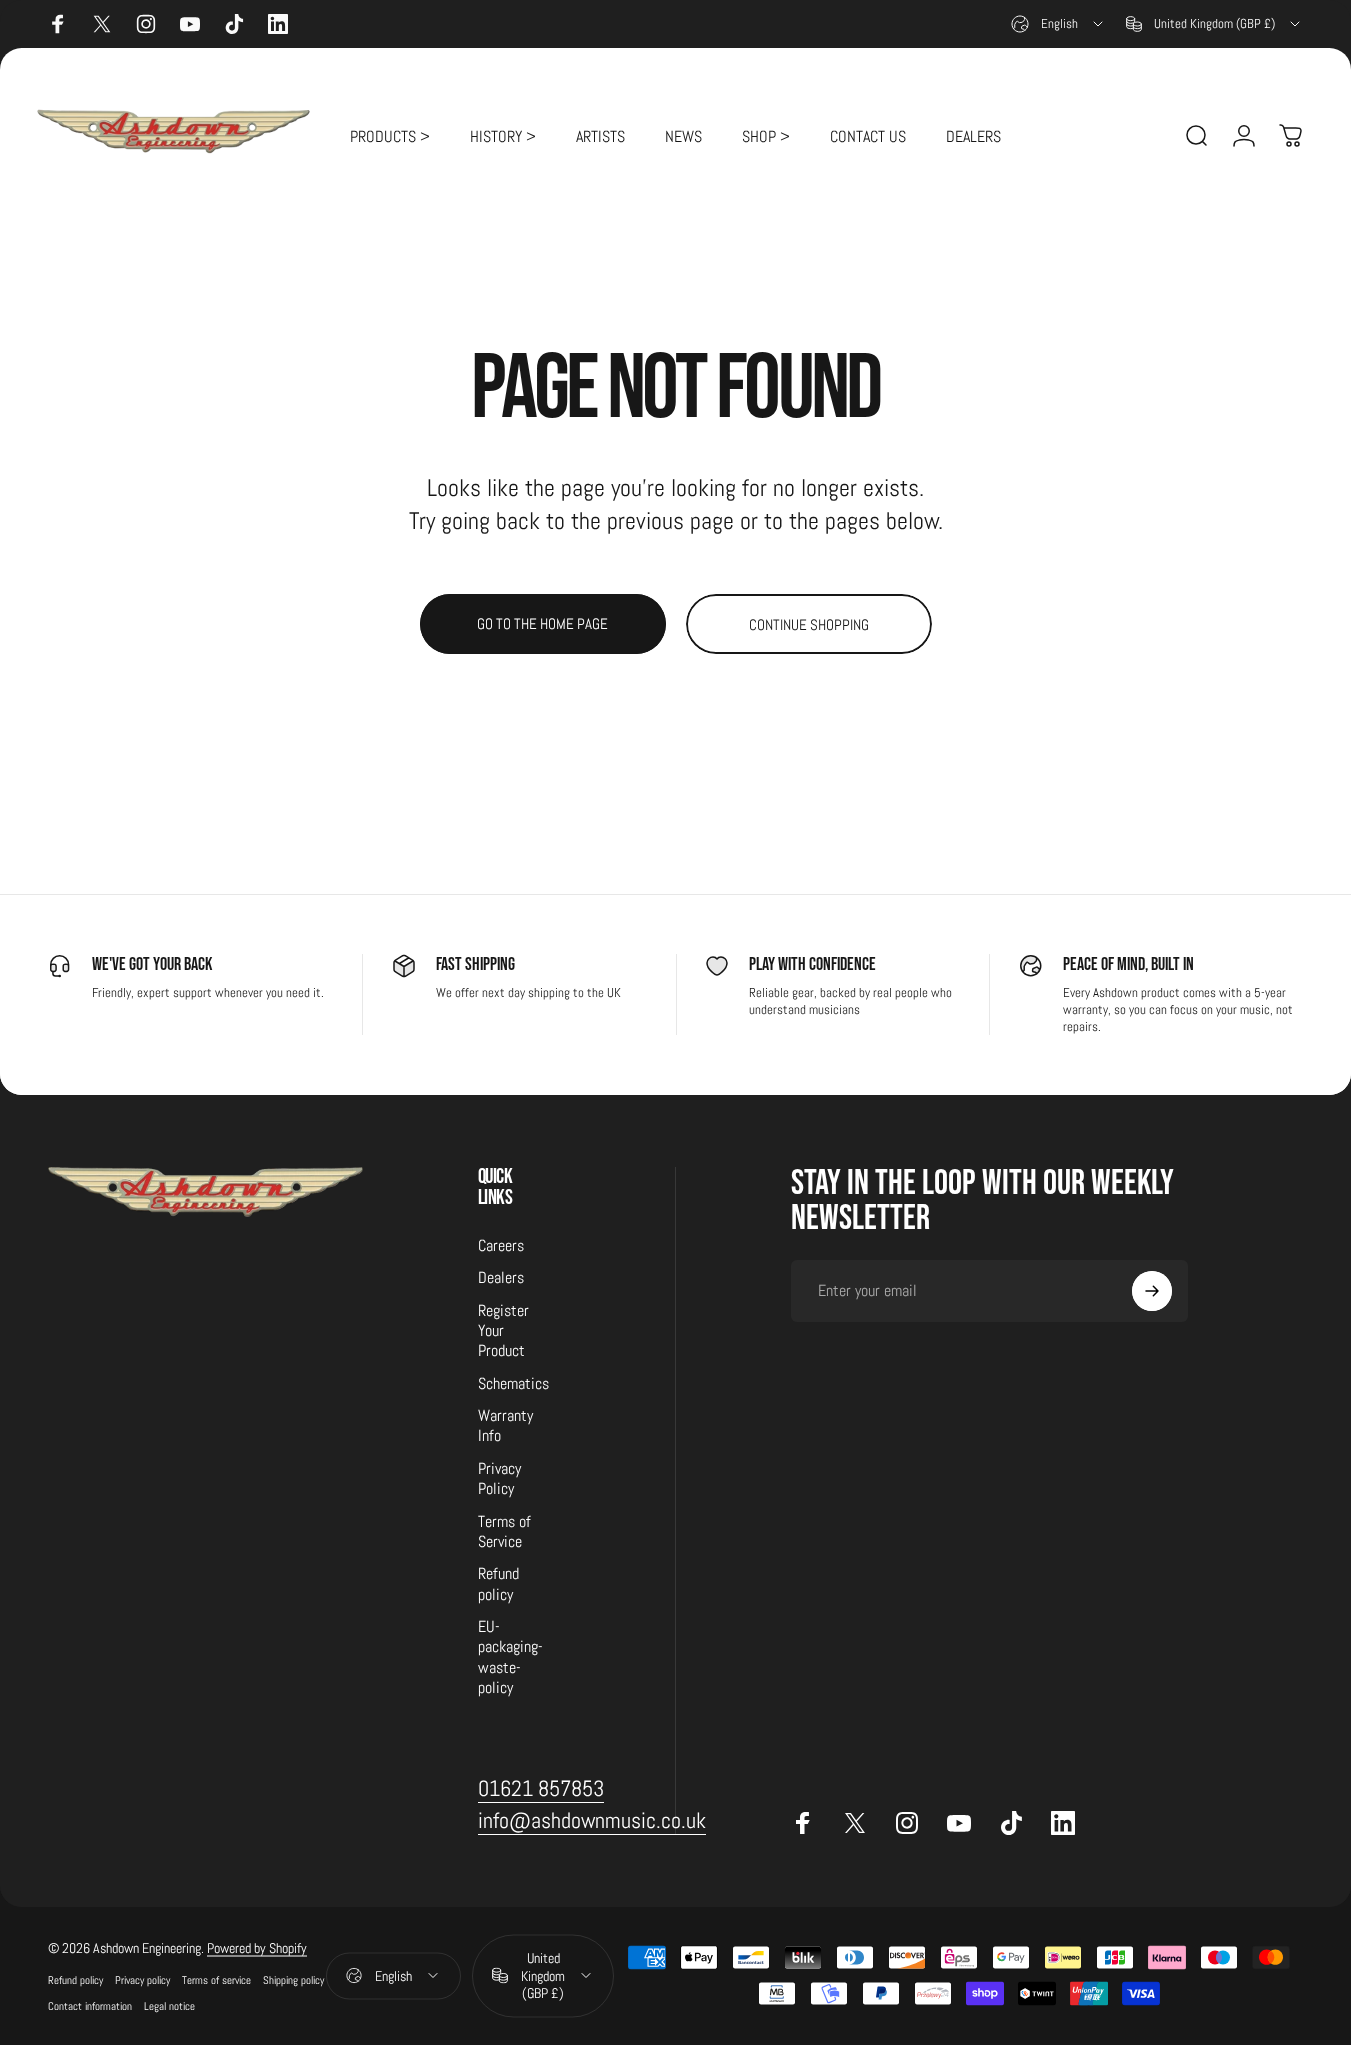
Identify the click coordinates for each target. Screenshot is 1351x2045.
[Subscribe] (1152, 1291)
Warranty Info (505, 1427)
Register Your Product (503, 1331)
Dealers (501, 1279)
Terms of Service (504, 1532)
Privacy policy (142, 1980)
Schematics (513, 1384)
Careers (501, 1246)
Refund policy (498, 1585)
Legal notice (169, 2006)
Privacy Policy (499, 1479)
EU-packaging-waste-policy (510, 1657)
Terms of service (216, 1980)
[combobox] (1058, 24)
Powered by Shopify (257, 1948)
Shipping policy (293, 1980)
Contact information (90, 2006)
